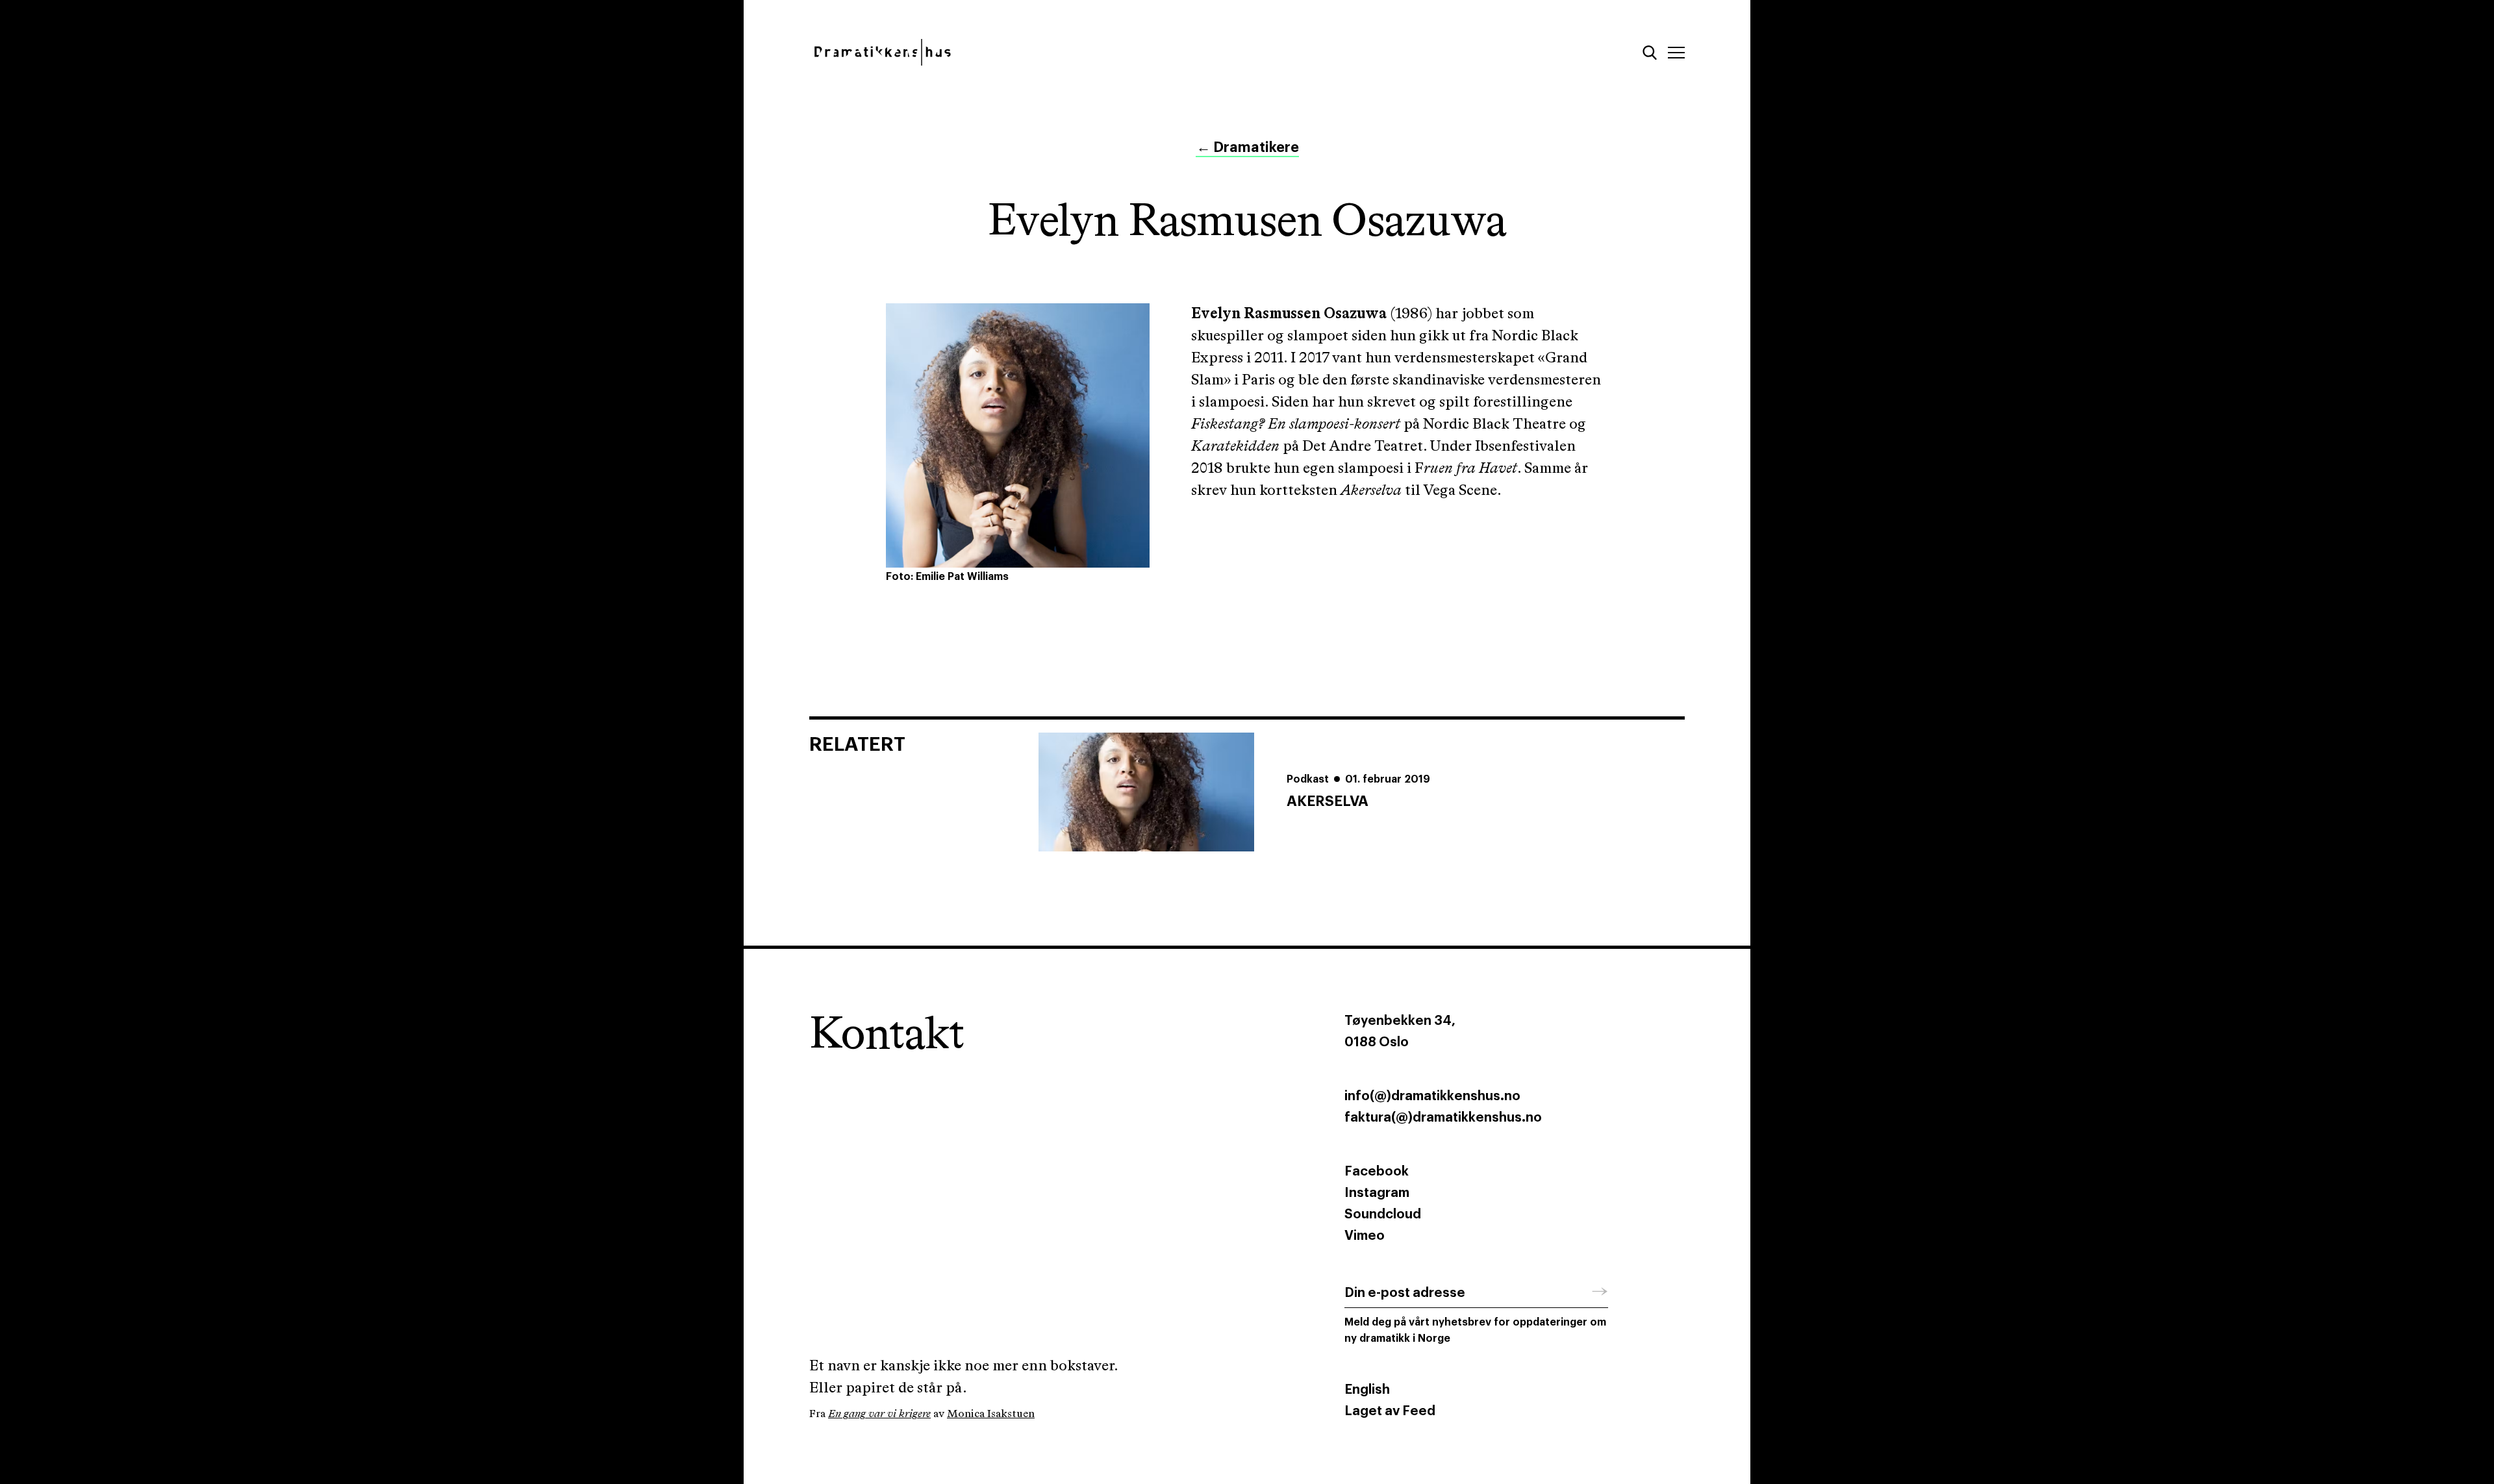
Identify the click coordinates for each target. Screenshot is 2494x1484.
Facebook (1377, 1172)
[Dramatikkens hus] (1018, 52)
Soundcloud (1383, 1214)
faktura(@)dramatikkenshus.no (1443, 1118)
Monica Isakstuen (991, 1414)
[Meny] (1676, 53)
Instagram (1377, 1193)
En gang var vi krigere (879, 1414)
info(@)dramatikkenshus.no (1432, 1096)
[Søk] (1650, 53)
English (1367, 1390)
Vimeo (1365, 1236)
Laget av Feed (1390, 1411)
